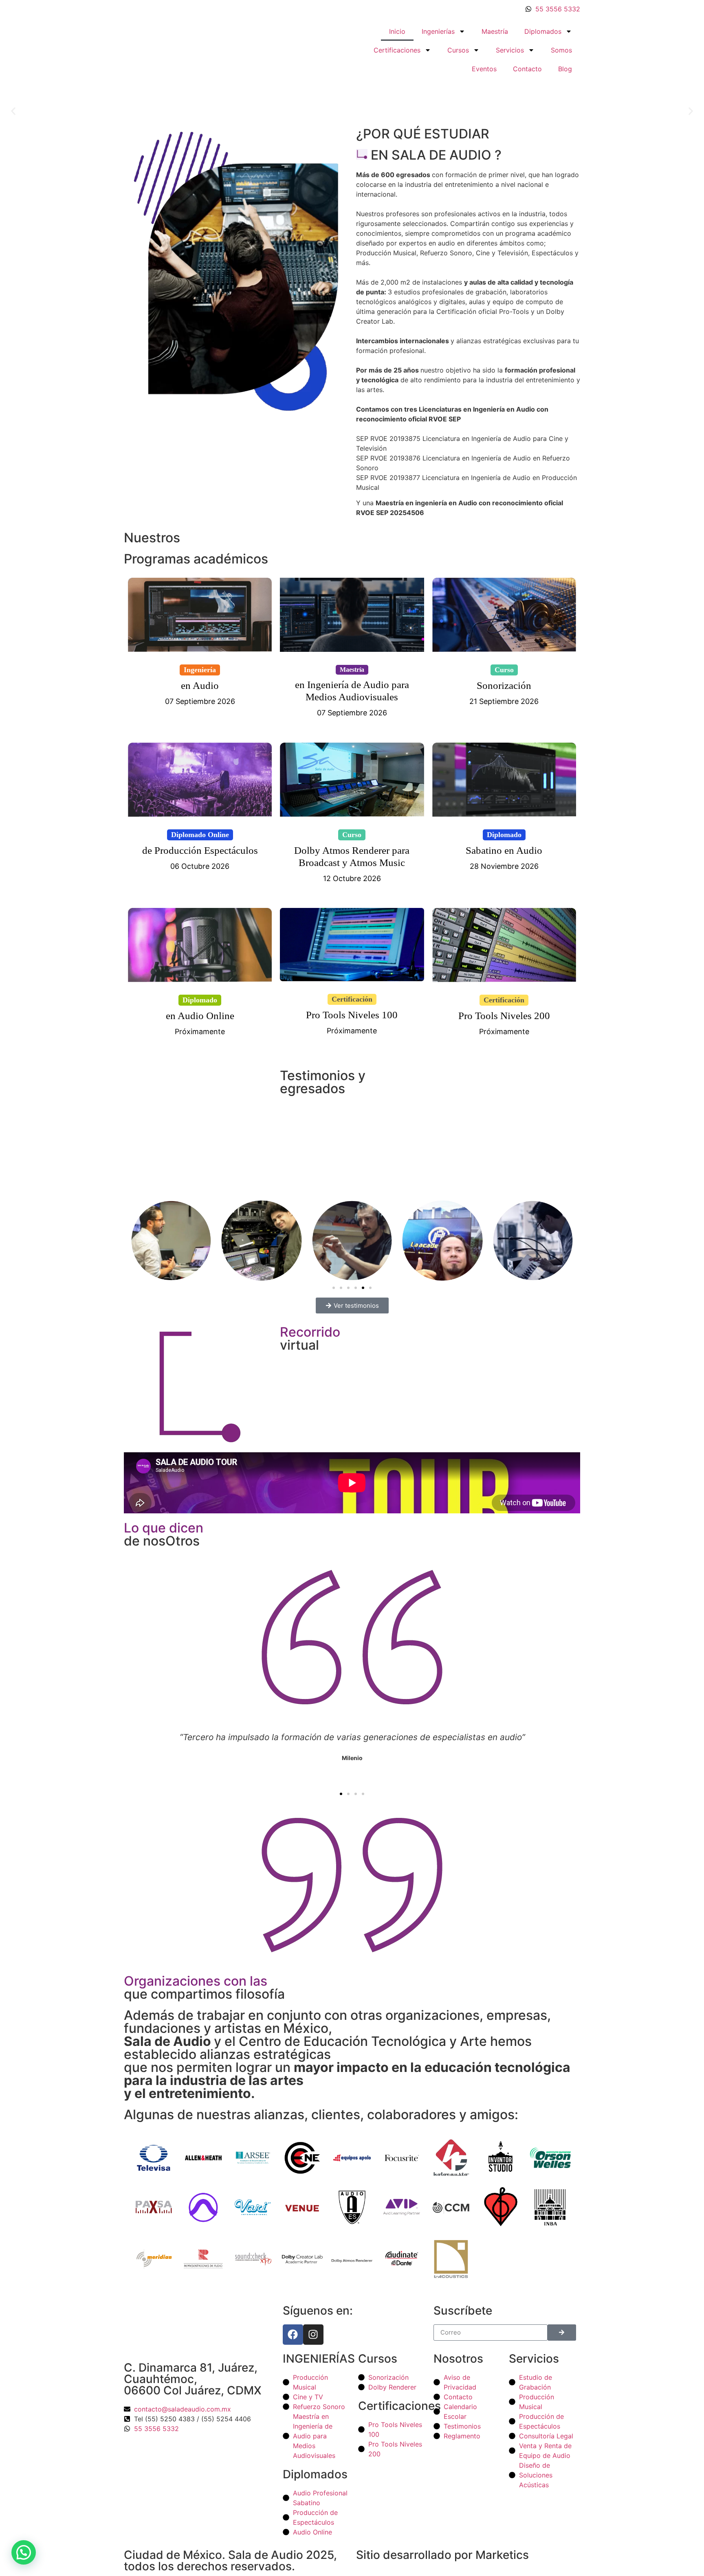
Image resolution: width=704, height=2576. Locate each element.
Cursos (458, 50)
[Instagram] (313, 2335)
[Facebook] (293, 2335)
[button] (13, 111)
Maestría (495, 31)
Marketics (502, 2555)
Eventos (484, 69)
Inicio (397, 31)
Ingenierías (438, 31)
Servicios (510, 50)
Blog (565, 69)
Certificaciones (397, 50)
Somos (561, 50)
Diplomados (543, 31)
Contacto (527, 69)
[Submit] (562, 2333)
